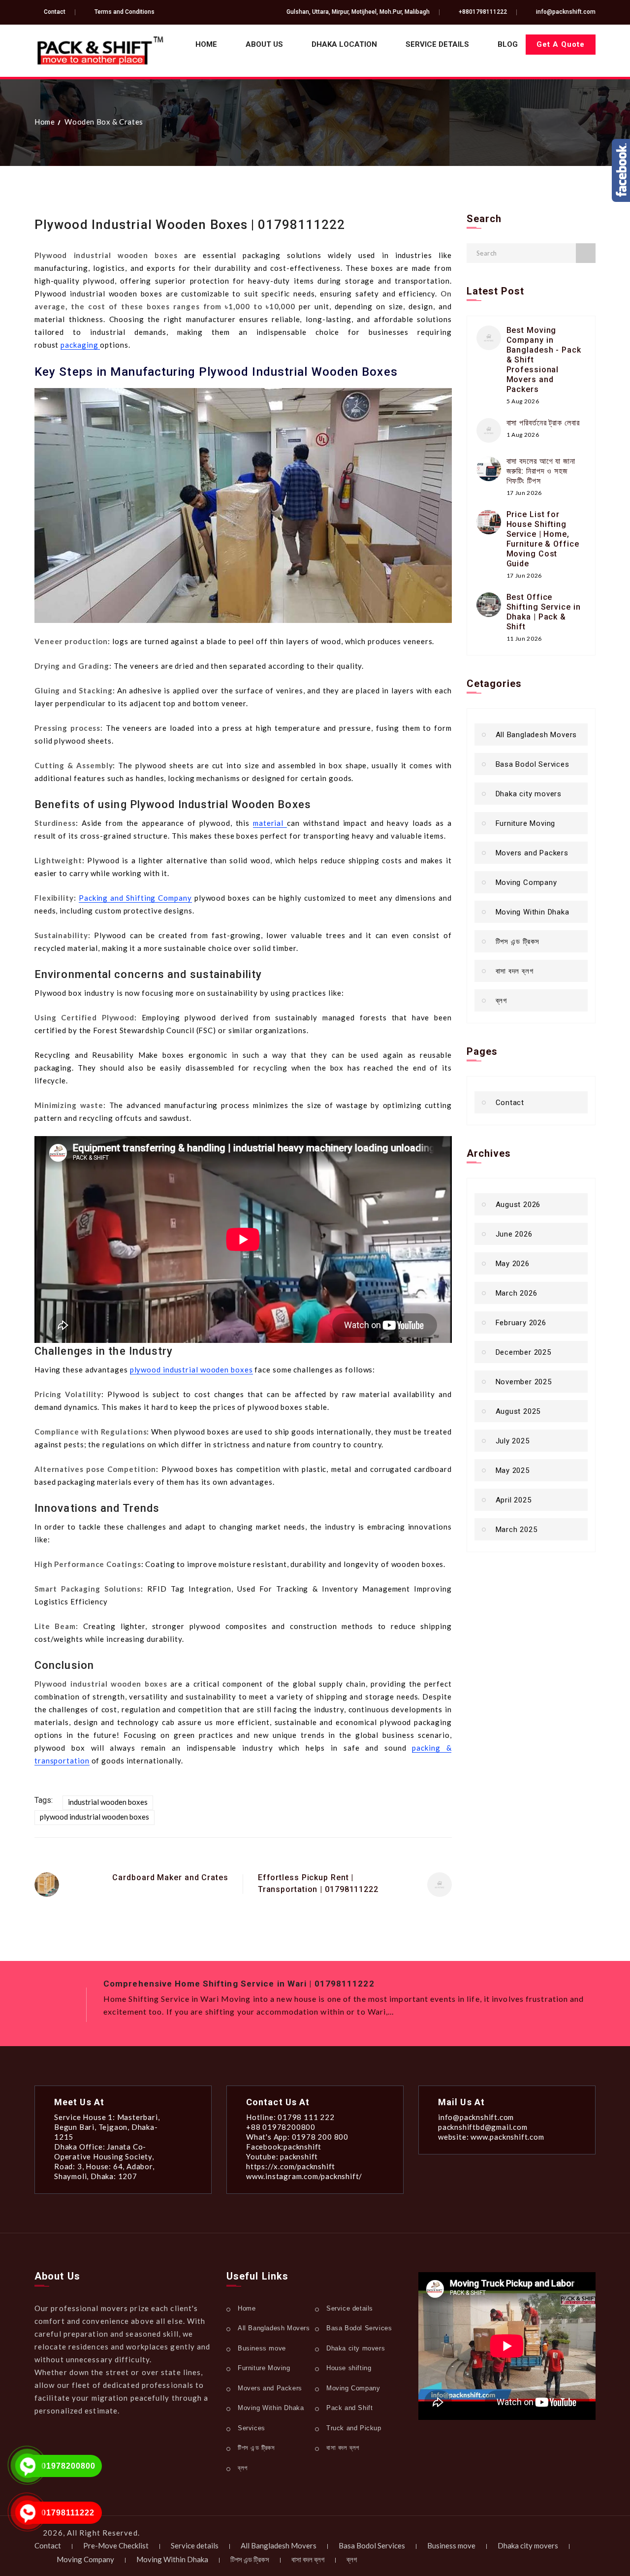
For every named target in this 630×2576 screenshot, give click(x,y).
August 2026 (518, 1205)
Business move (262, 2348)
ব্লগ (501, 1001)
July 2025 (513, 1441)
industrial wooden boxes (108, 1802)
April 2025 (514, 1500)
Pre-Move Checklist (116, 2545)
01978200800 (68, 2466)
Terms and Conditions (125, 12)
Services (252, 2428)
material (270, 823)
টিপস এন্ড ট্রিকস (518, 942)
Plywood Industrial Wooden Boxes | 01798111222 (190, 225)
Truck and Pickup (354, 2428)
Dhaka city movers (529, 794)
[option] (349, 2000)
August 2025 (518, 1411)
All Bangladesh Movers (536, 735)
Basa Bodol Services (533, 764)
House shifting (349, 2368)
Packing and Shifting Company (135, 898)
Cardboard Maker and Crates (170, 1877)
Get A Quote (561, 44)
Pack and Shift (349, 2408)
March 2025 (517, 1530)
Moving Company (526, 882)
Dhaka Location (344, 44)
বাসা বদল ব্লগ (515, 971)
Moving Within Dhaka (533, 912)
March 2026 (517, 1293)
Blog (508, 44)
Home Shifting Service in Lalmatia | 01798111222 (212, 1984)
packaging (80, 345)
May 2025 (513, 1470)
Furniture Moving (526, 823)
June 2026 (514, 1234)
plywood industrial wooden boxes (191, 1370)
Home (206, 44)
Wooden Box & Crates (104, 122)
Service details (437, 44)
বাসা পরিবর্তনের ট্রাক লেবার (543, 423)
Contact (55, 12)
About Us (264, 44)
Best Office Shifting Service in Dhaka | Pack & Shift (544, 612)
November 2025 (524, 1382)
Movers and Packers (532, 853)
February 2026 (521, 1323)
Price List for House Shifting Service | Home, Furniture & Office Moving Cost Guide (543, 539)
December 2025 (523, 1352)
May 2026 (513, 1264)
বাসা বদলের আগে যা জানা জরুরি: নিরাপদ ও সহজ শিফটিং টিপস (541, 471)
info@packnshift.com (566, 12)
